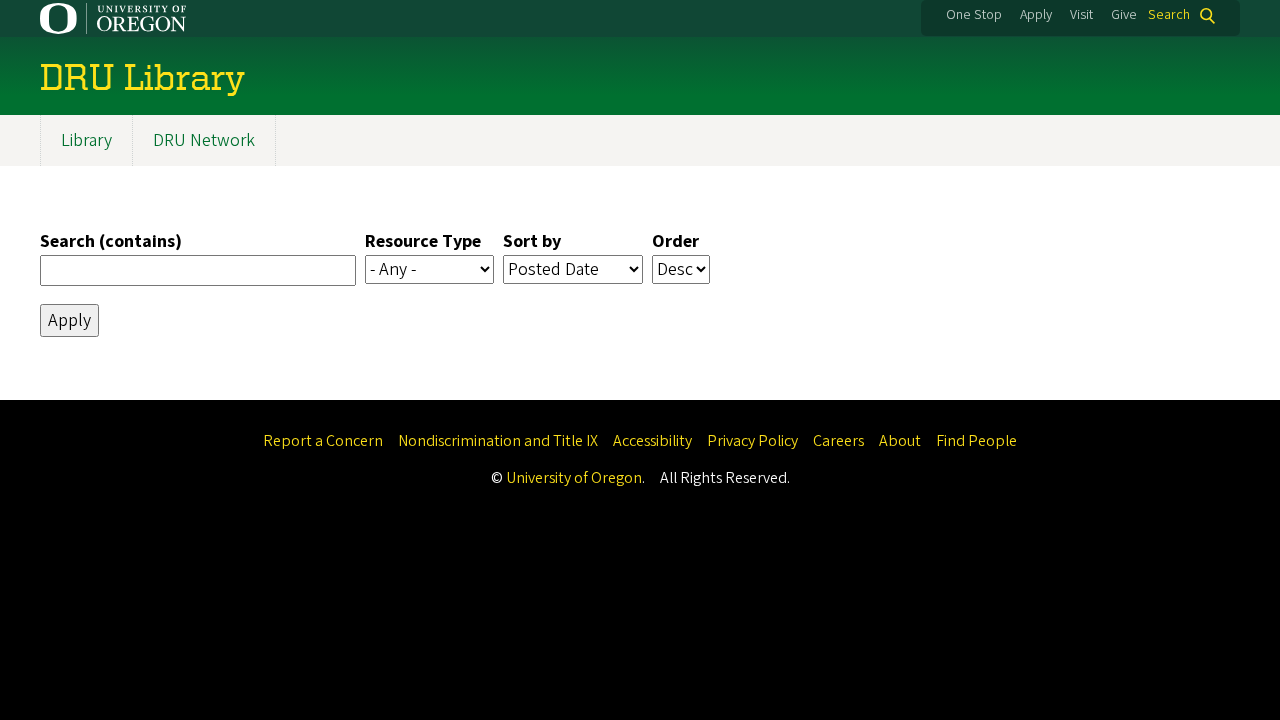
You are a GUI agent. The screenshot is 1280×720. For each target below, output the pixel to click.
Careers (838, 441)
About (900, 441)
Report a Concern (323, 441)
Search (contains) (111, 241)
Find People (976, 441)
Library (86, 140)
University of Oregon (574, 478)
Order (675, 241)
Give (1124, 15)
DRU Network (204, 140)
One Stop (974, 15)
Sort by (532, 241)
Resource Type (423, 241)
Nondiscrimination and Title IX (498, 441)
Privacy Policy (752, 441)
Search (1169, 15)
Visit (1081, 15)
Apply (1036, 15)
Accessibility (652, 441)
